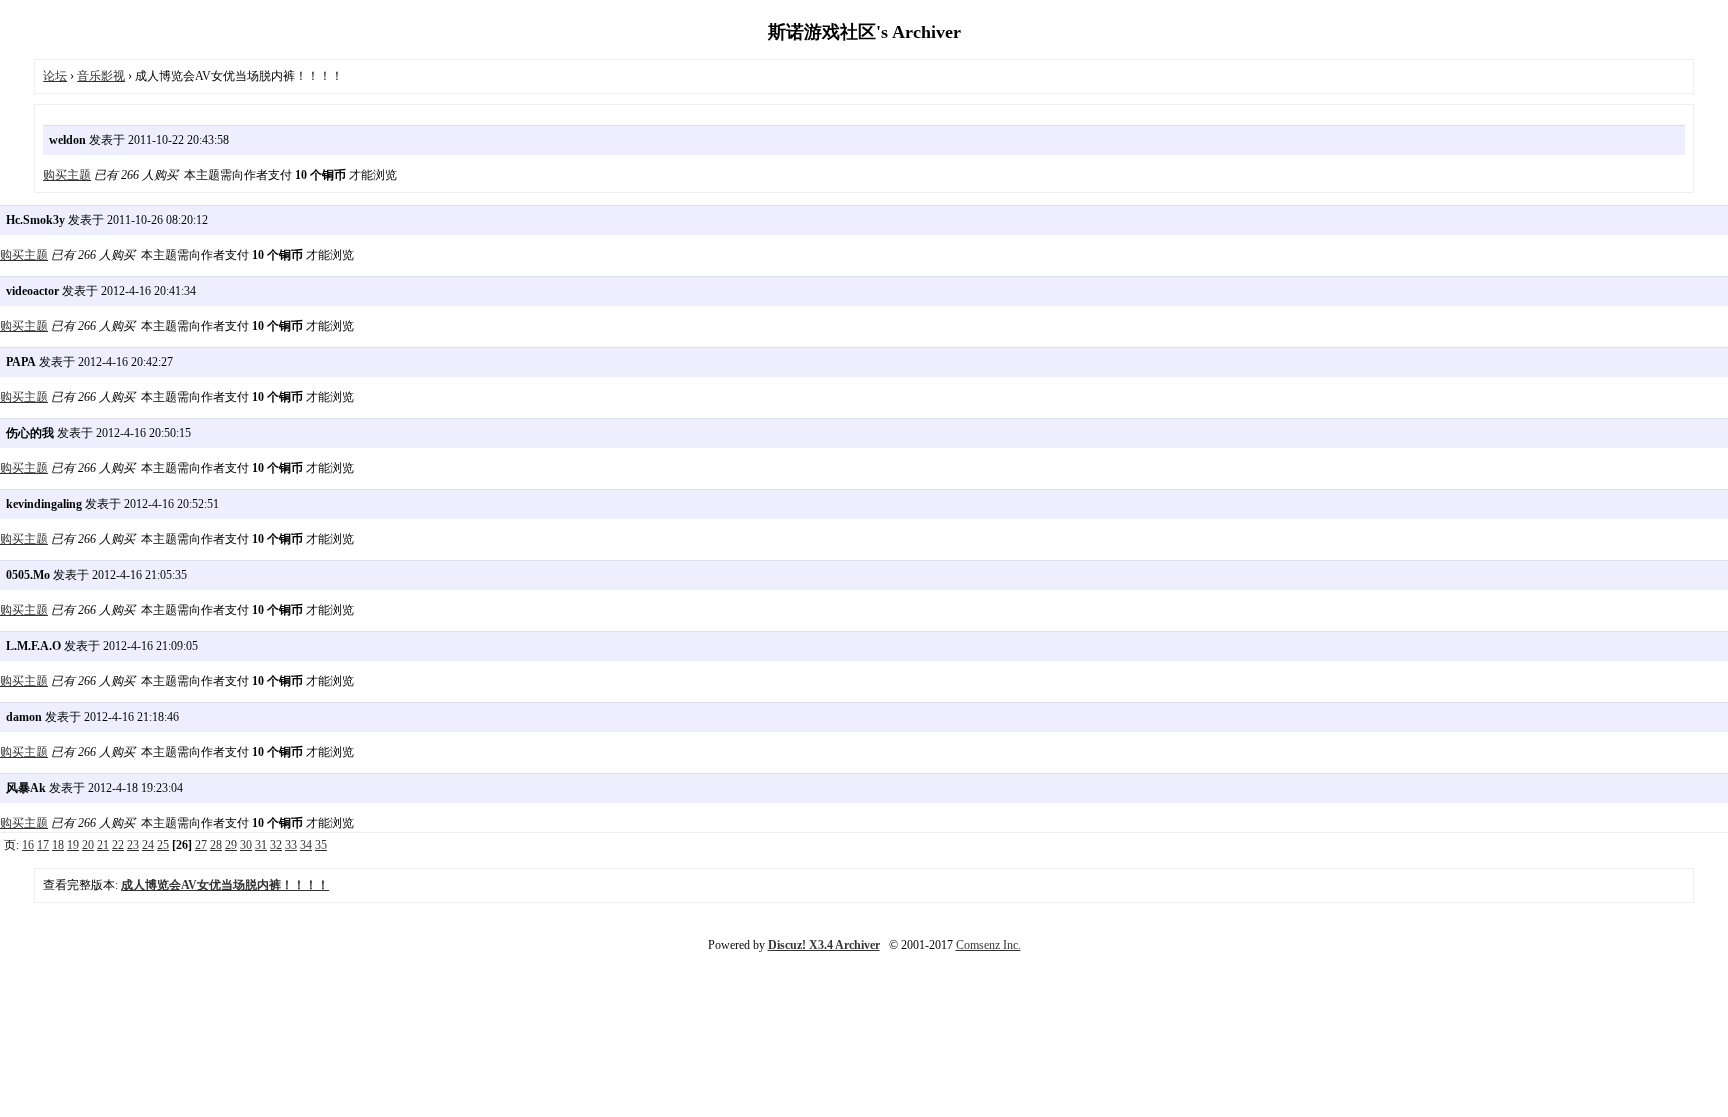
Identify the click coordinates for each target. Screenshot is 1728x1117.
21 (103, 845)
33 (291, 845)
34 (306, 845)
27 (201, 845)
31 (261, 845)
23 (133, 845)
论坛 (55, 76)
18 (58, 845)
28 (216, 845)
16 (28, 845)
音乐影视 (101, 76)
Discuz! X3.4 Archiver (824, 945)
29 (231, 845)
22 (118, 845)
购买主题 (67, 175)
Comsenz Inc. (988, 945)
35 (321, 845)
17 (43, 845)
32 (276, 845)
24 (148, 845)
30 (246, 845)
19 (73, 845)
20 (88, 845)
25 (163, 845)
